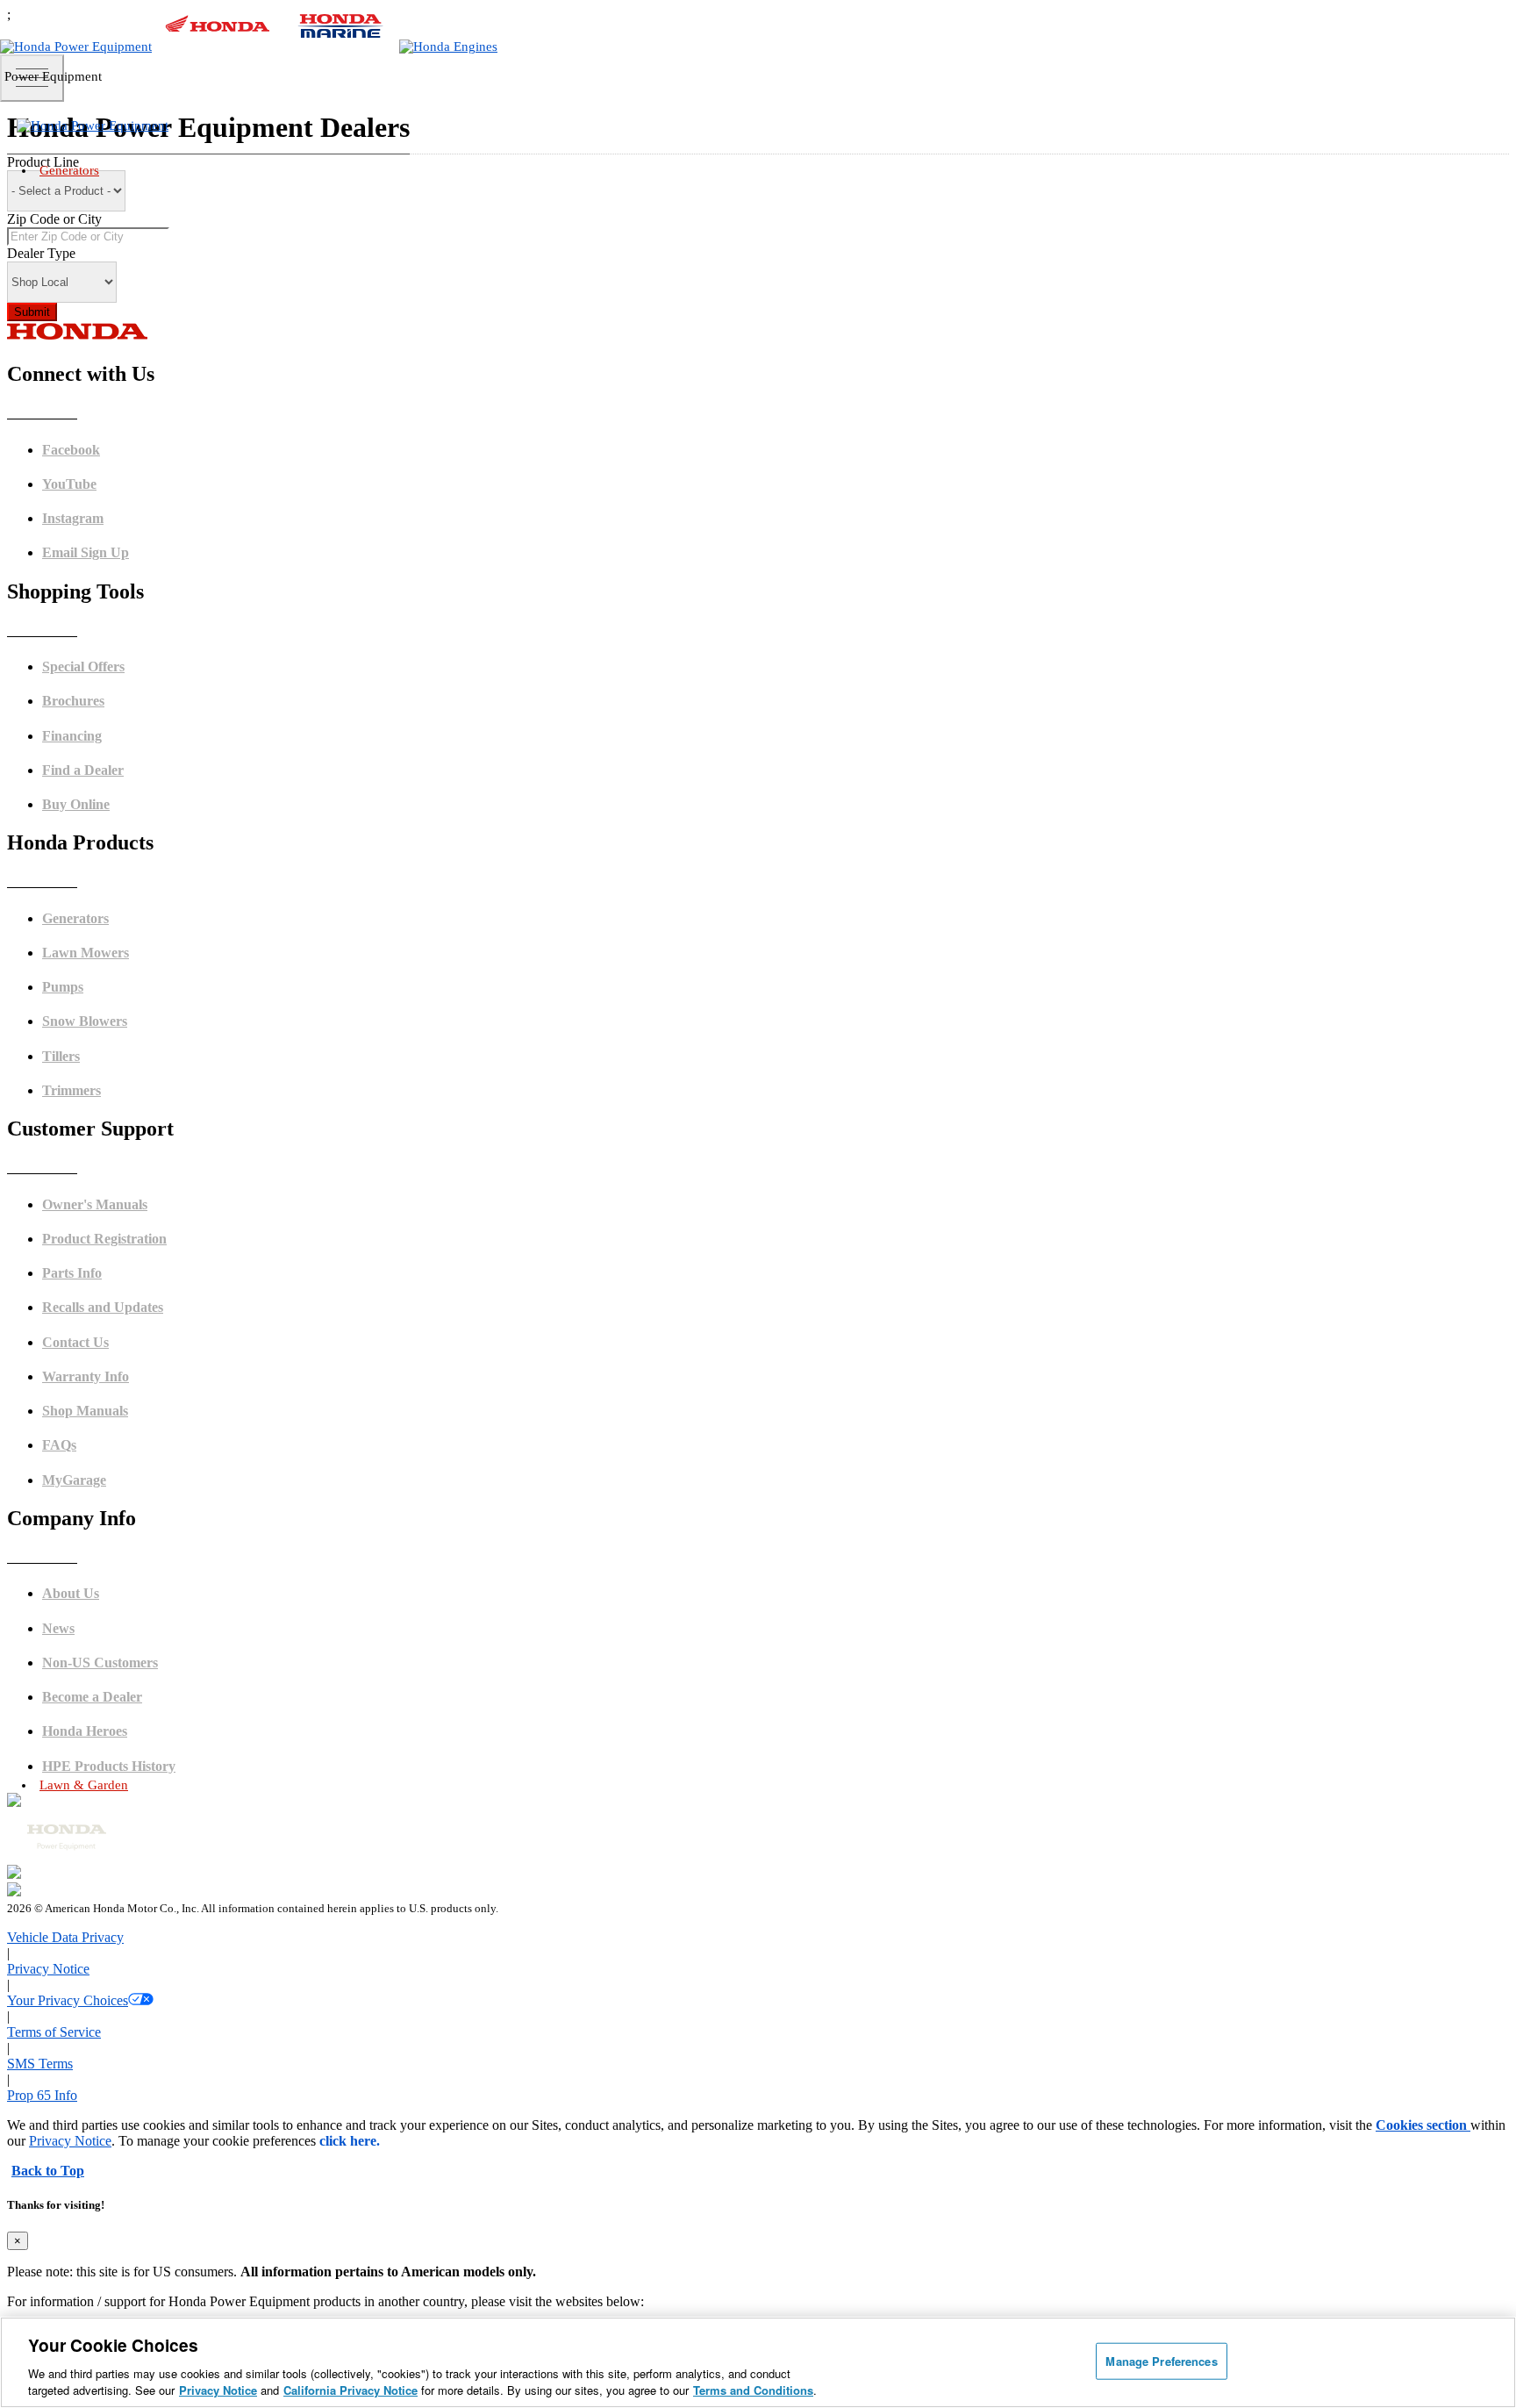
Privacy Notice (218, 2390)
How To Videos (106, 1216)
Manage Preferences (1161, 2361)
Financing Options (114, 1339)
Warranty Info (103, 1684)
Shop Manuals (104, 1663)
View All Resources (116, 1359)
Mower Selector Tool (120, 2195)
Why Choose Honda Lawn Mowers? (155, 2236)
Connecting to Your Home (132, 1033)
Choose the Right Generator (136, 1013)
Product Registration (119, 1623)
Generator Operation (118, 1481)
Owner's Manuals (111, 1440)
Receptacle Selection (120, 1541)
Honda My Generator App (131, 1114)
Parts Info (93, 1643)
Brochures (94, 1298)
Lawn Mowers (776, 1826)
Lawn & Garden (84, 1785)
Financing (94, 1764)
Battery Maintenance (120, 1521)
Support (89, 1724)
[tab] (776, 1827)
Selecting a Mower (114, 2215)
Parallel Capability (115, 1074)
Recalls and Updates (118, 1704)
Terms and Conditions (753, 2390)
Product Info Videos (117, 1196)
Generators (69, 170)
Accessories (98, 1094)
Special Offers (103, 1319)
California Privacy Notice (350, 2390)
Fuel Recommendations (126, 1501)
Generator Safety (110, 1461)
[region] (758, 2362)
